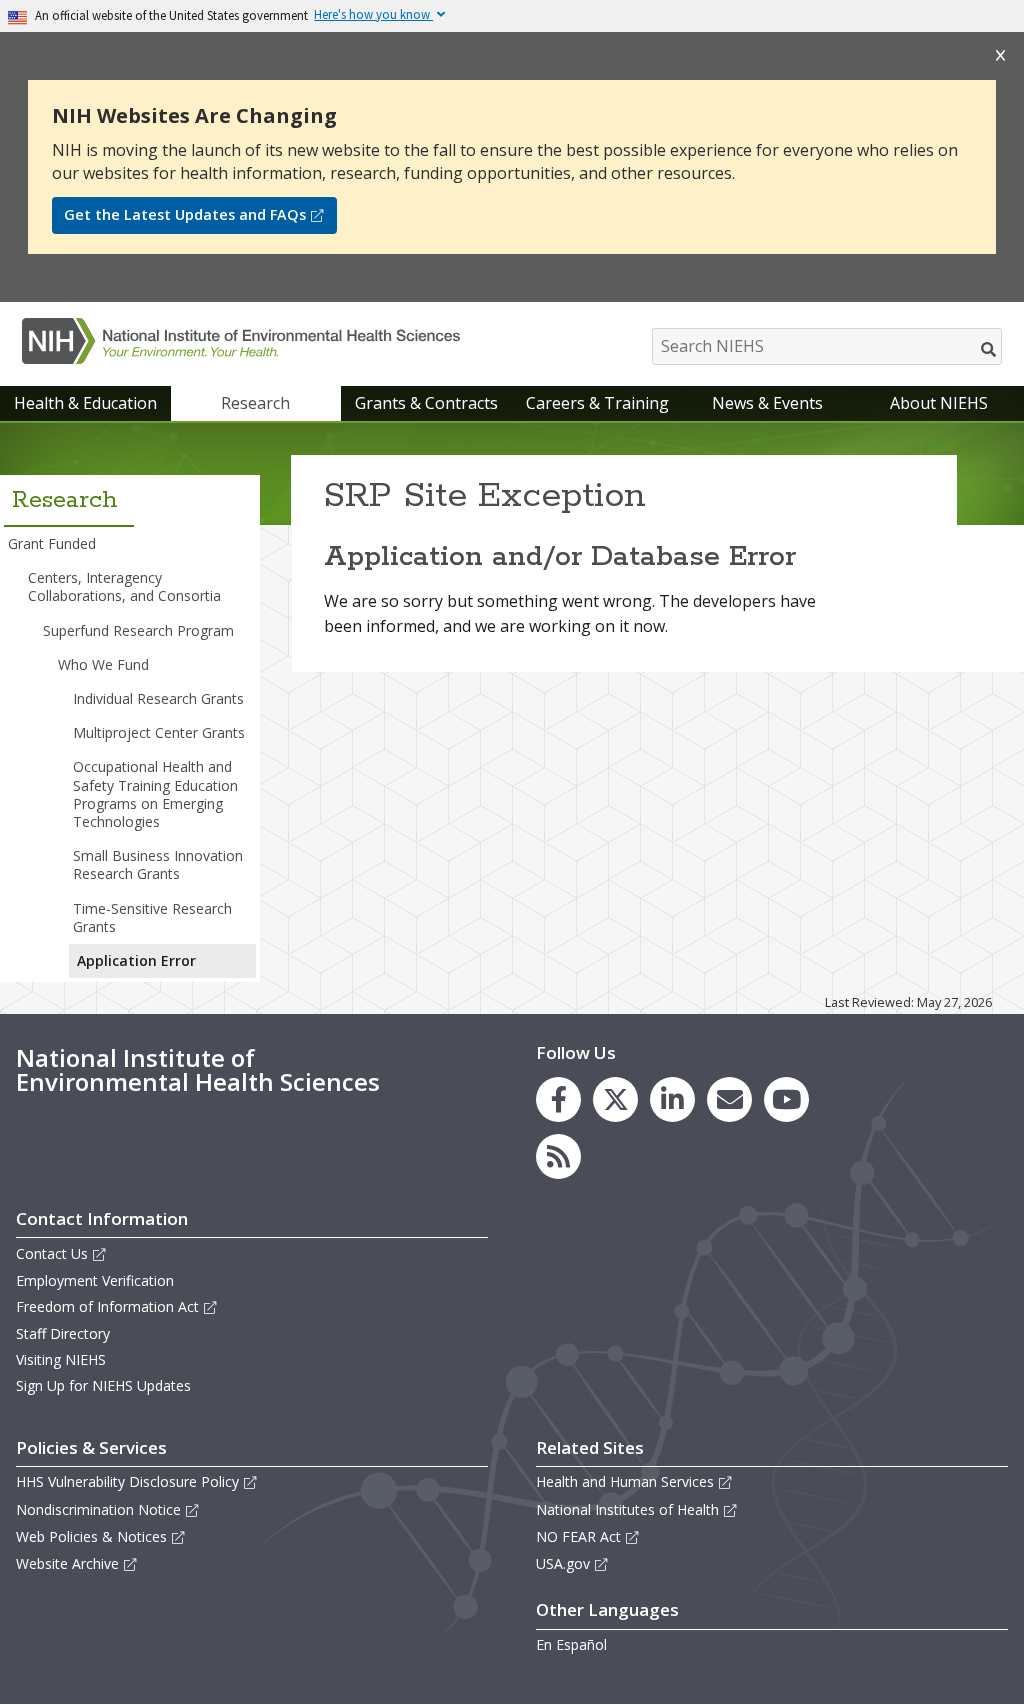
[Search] (989, 349)
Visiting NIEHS (61, 1359)
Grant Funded (52, 543)
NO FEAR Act (578, 1536)
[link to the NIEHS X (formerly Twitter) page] (615, 1099)
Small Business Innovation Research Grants (158, 864)
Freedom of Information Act (107, 1306)
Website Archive (67, 1563)
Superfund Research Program (138, 630)
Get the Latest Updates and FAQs (185, 214)
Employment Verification (95, 1280)
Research (255, 403)
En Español (571, 1644)
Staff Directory (63, 1333)
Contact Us (52, 1253)
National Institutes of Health (627, 1509)
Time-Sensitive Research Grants (152, 917)
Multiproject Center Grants (159, 732)
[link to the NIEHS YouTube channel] (786, 1099)
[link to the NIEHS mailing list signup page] (729, 1099)
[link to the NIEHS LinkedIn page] (672, 1099)
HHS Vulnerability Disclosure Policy (127, 1481)
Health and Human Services (625, 1481)
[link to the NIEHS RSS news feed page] (558, 1156)
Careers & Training (597, 403)
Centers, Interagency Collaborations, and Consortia (124, 586)
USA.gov (563, 1563)
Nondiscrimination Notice (98, 1509)
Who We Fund (103, 664)
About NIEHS (939, 403)
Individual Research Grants (158, 698)
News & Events (767, 403)
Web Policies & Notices (91, 1536)
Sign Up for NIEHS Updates (103, 1385)
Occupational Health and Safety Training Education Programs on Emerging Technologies (155, 794)
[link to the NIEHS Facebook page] (558, 1099)
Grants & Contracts (426, 403)
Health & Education (85, 403)
